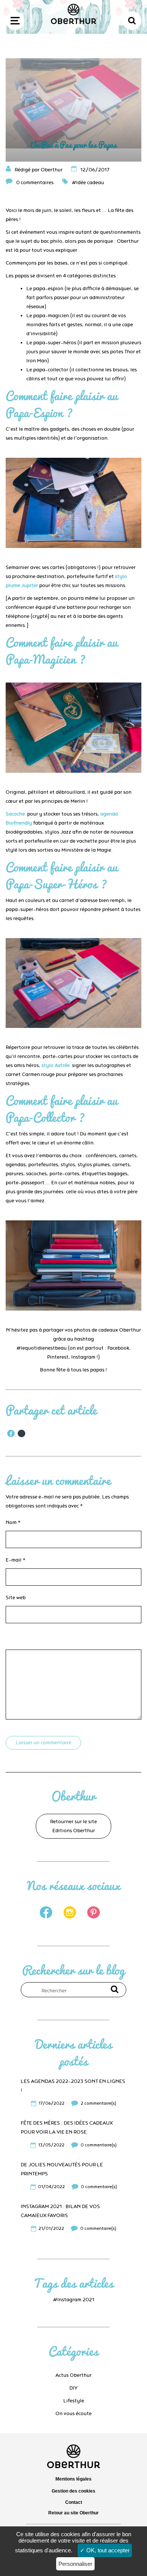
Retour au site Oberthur (73, 2513)
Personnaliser (75, 2564)
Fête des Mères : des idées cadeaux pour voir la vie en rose (67, 2128)
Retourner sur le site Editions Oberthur (73, 1826)
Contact (74, 2502)
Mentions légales (73, 2479)
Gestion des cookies (73, 2491)
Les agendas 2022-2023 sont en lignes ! (73, 2086)
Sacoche (15, 814)
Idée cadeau (90, 183)
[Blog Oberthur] (73, 23)
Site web (16, 1598)
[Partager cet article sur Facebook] (11, 1433)
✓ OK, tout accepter (105, 2550)
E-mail (16, 1560)
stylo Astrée (56, 1066)
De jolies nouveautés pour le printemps (62, 2169)
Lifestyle (74, 2401)
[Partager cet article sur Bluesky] (21, 1433)
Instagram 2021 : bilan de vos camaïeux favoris (60, 2211)
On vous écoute (73, 2414)
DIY (73, 2388)
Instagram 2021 (76, 2300)
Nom (13, 1523)
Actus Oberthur (73, 2375)
